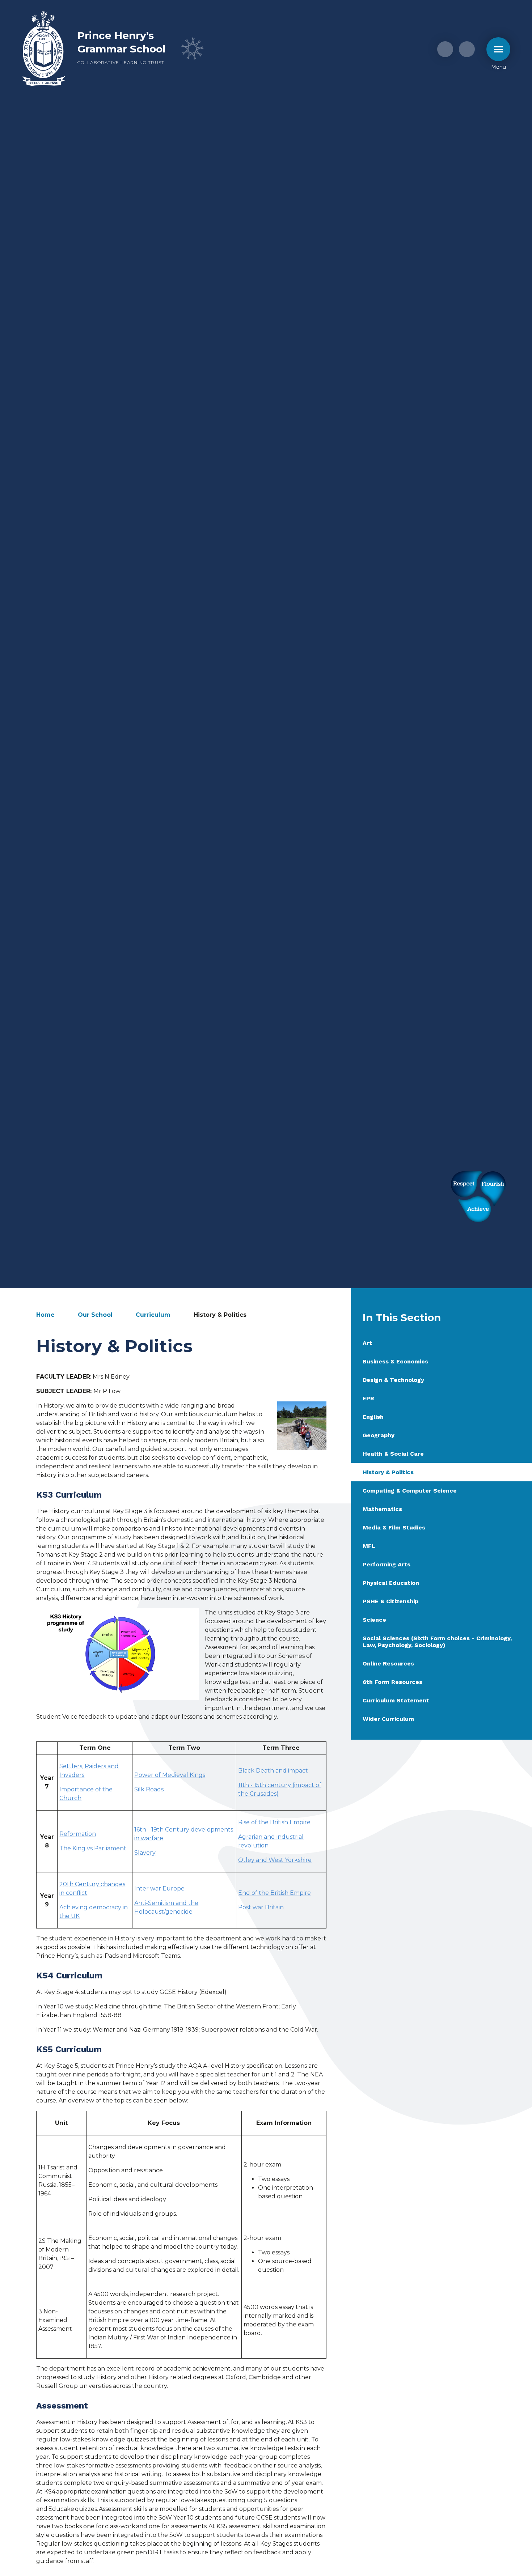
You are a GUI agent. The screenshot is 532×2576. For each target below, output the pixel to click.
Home (45, 1315)
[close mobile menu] (498, 49)
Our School (95, 1315)
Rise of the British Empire (274, 1822)
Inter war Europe (159, 1888)
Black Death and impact (273, 1771)
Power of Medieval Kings (170, 1775)
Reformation (78, 1834)
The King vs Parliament (93, 1848)
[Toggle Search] (467, 49)
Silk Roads (149, 1789)
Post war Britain (261, 1907)
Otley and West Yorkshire (275, 1860)
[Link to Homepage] (44, 49)
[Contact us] (445, 49)
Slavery (145, 1853)
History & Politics (220, 1315)
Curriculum (153, 1315)
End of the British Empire (275, 1893)
